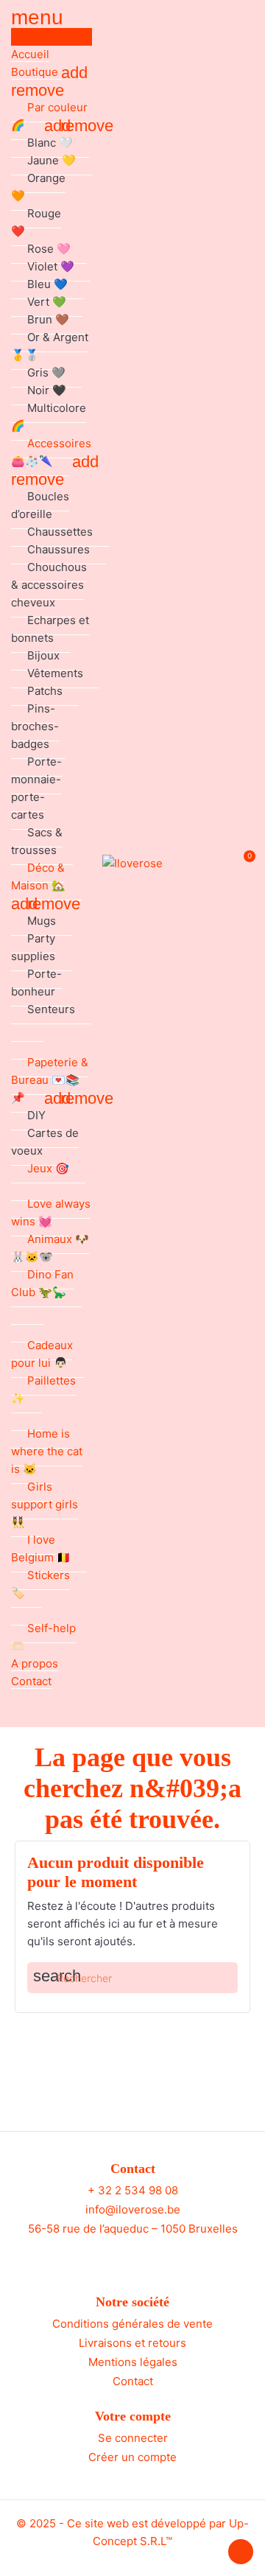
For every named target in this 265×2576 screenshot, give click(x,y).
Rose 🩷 (49, 249)
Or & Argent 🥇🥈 (50, 346)
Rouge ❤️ (36, 222)
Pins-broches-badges (35, 726)
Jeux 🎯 (48, 1168)
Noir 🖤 (47, 390)
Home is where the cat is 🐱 (47, 1451)
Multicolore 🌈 (49, 417)
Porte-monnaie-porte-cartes (36, 788)
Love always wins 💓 (51, 1212)
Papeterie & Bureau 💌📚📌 (50, 1080)
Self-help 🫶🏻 (43, 1637)
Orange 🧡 (38, 187)
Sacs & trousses (37, 841)
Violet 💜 (51, 266)
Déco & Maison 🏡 (38, 876)
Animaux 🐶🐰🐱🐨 (50, 1248)
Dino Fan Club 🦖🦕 (42, 1283)
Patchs (45, 691)
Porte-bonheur (36, 983)
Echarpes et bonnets (50, 629)
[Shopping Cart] (242, 864)
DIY (36, 1115)
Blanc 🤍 (50, 143)
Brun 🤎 (48, 319)
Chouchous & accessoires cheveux (49, 585)
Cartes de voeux (45, 1142)
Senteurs (51, 1009)
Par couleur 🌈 (49, 116)
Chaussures (59, 549)
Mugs (42, 921)
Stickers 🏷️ (40, 1584)
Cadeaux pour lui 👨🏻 (42, 1354)
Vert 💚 (47, 302)
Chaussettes (60, 532)
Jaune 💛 (52, 160)
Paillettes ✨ (43, 1389)
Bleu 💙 (47, 284)
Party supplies (33, 947)
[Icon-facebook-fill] (119, 2256)
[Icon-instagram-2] (146, 2256)
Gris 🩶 (46, 372)
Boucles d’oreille (40, 505)
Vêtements (55, 673)
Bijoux (43, 655)
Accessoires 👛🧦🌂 (51, 452)
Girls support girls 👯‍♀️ (45, 1504)
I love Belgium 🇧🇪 (41, 1548)
